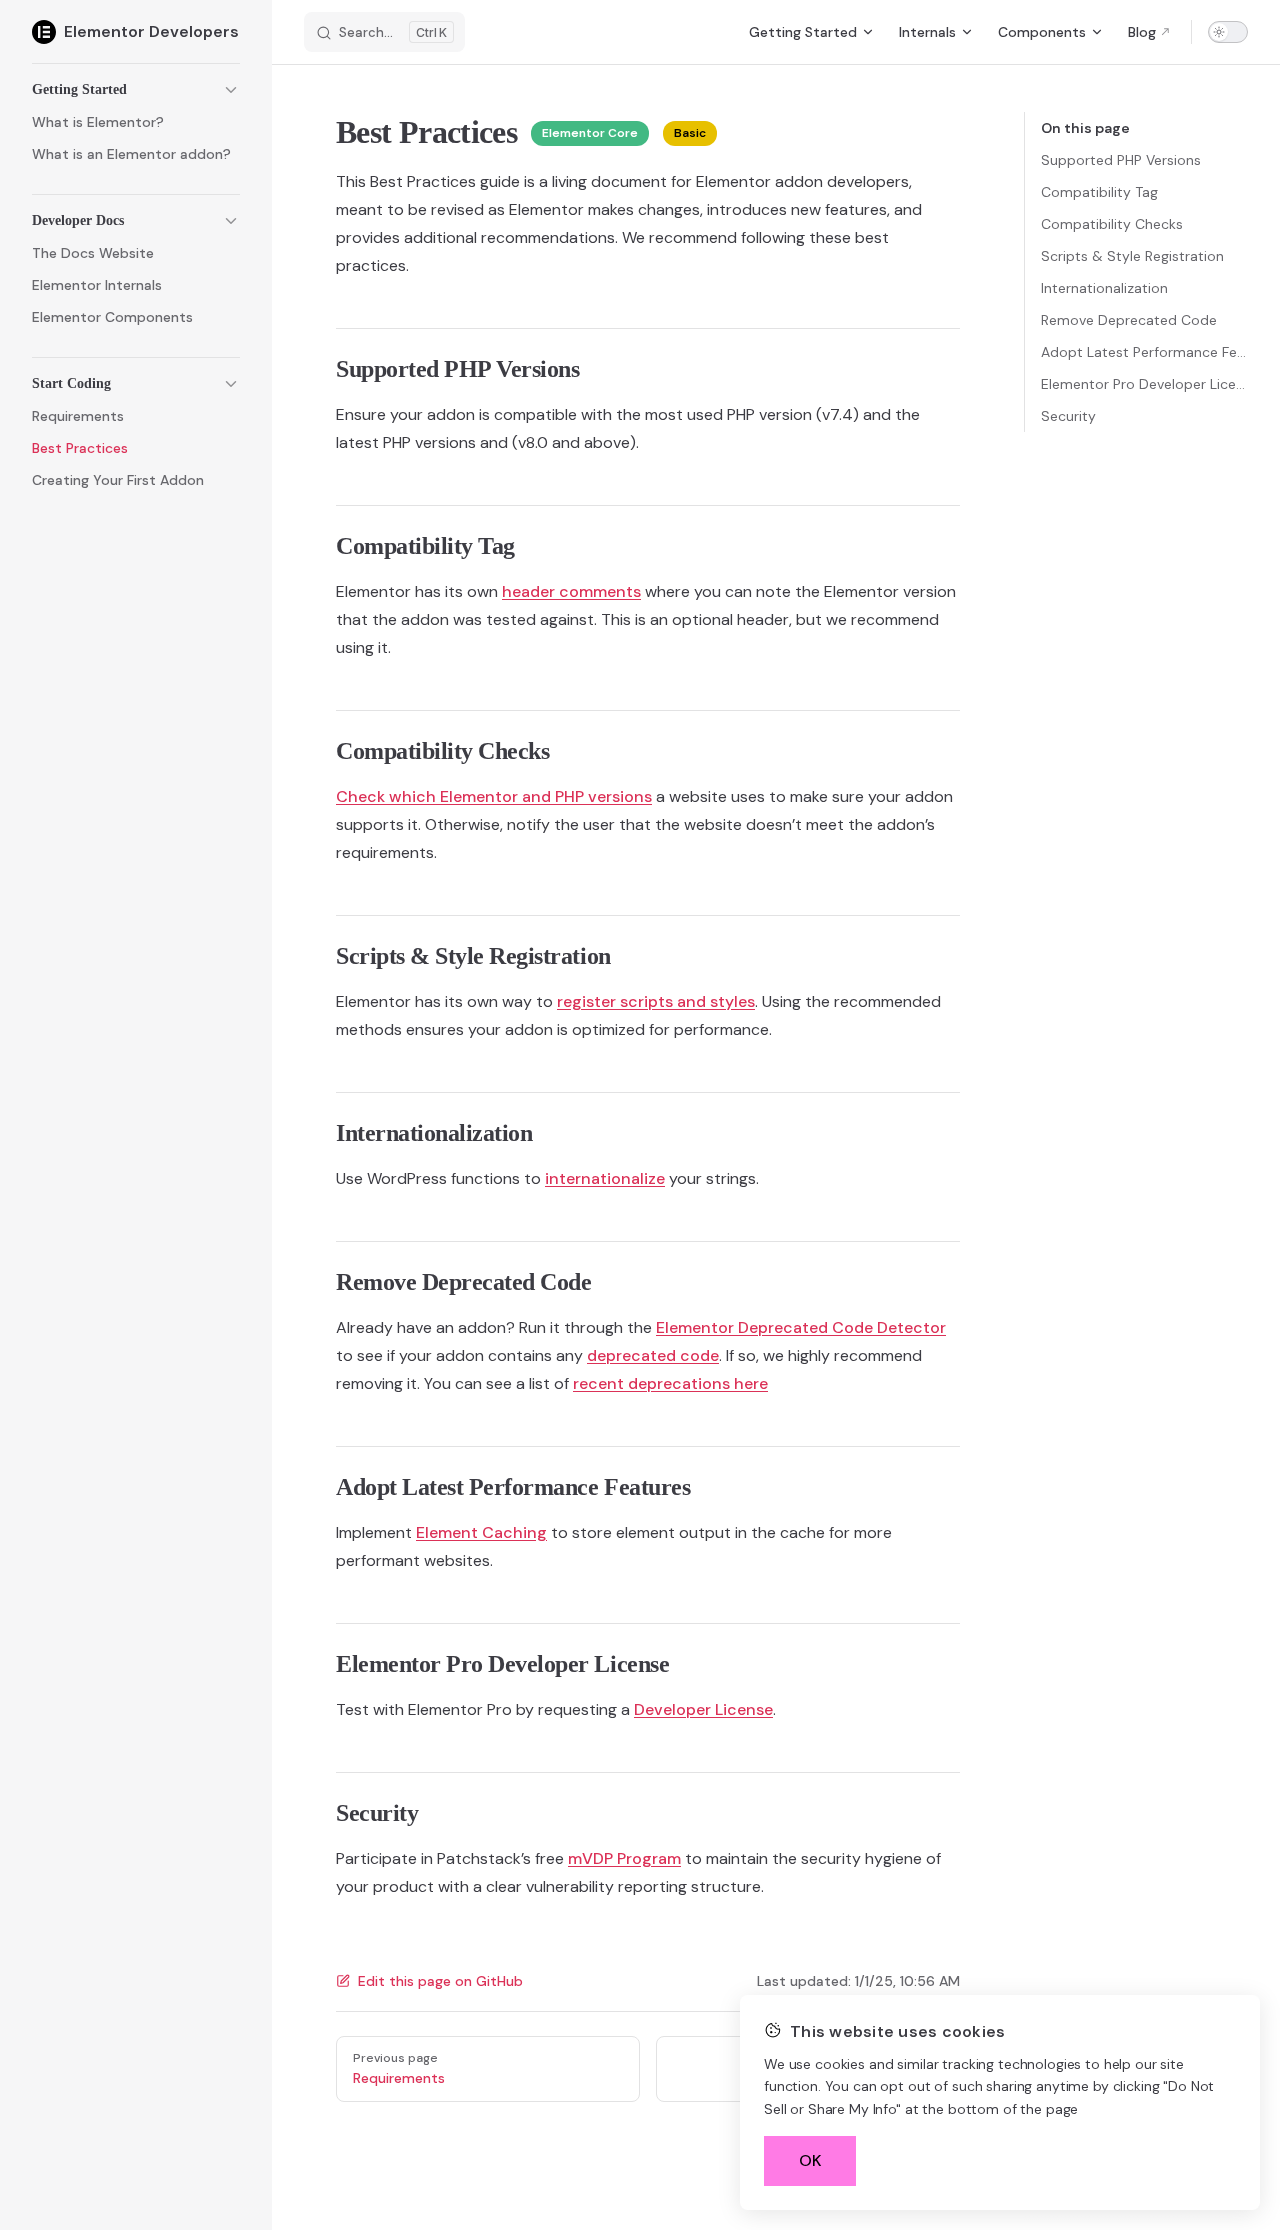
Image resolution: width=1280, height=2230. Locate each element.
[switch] (1228, 32)
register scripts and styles (656, 1001)
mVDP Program (624, 1858)
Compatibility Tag (1099, 192)
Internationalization (1104, 288)
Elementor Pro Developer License (1144, 384)
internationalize (605, 1178)
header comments (571, 591)
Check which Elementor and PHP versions (494, 796)
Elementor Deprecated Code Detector (801, 1327)
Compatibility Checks (1112, 224)
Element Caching (481, 1532)
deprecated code (653, 1355)
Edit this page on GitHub (440, 1981)
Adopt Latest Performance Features (1144, 352)
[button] (136, 90)
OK (810, 2160)
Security (1068, 416)
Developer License (703, 1709)
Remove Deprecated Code (1129, 320)
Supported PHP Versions (1121, 160)
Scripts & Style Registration (1132, 256)
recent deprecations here (670, 1383)
